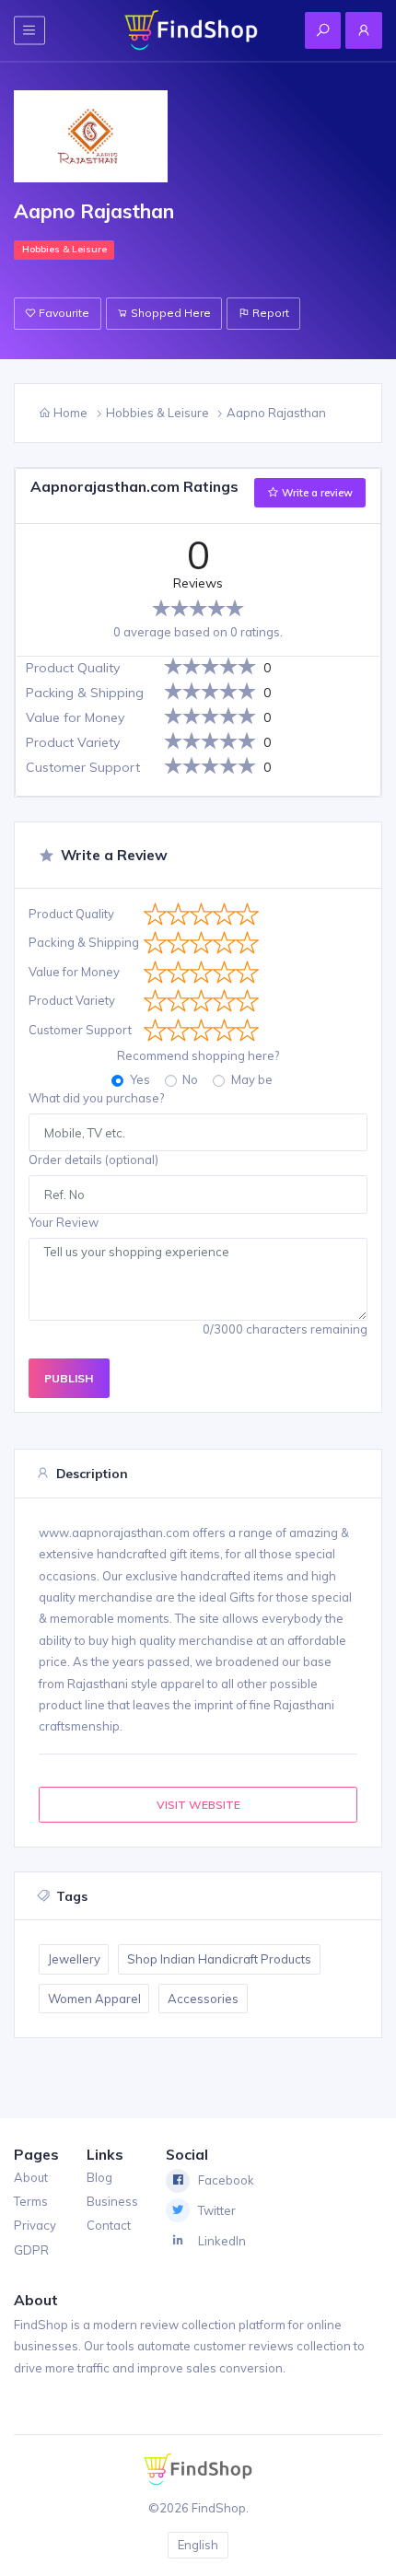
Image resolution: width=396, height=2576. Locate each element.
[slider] (198, 608)
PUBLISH (69, 1378)
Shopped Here (169, 313)
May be (252, 1079)
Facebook (226, 2180)
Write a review (316, 493)
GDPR (31, 2250)
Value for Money (74, 972)
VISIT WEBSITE (198, 1805)
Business (112, 2201)
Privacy (35, 2225)
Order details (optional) (93, 1160)
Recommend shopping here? (198, 1055)
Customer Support (80, 1030)
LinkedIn (222, 2241)
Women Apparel (94, 1999)
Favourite (63, 313)
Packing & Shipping (84, 942)
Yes (140, 1079)
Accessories (203, 1999)
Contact (109, 2225)
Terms (31, 2201)
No (190, 1079)
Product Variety (72, 1000)
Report (269, 313)
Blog (99, 2177)
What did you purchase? (96, 1098)
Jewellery (74, 1959)
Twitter (217, 2210)
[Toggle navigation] (29, 30)
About (31, 2177)
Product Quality (71, 914)
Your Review (64, 1222)
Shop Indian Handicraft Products (219, 1959)
